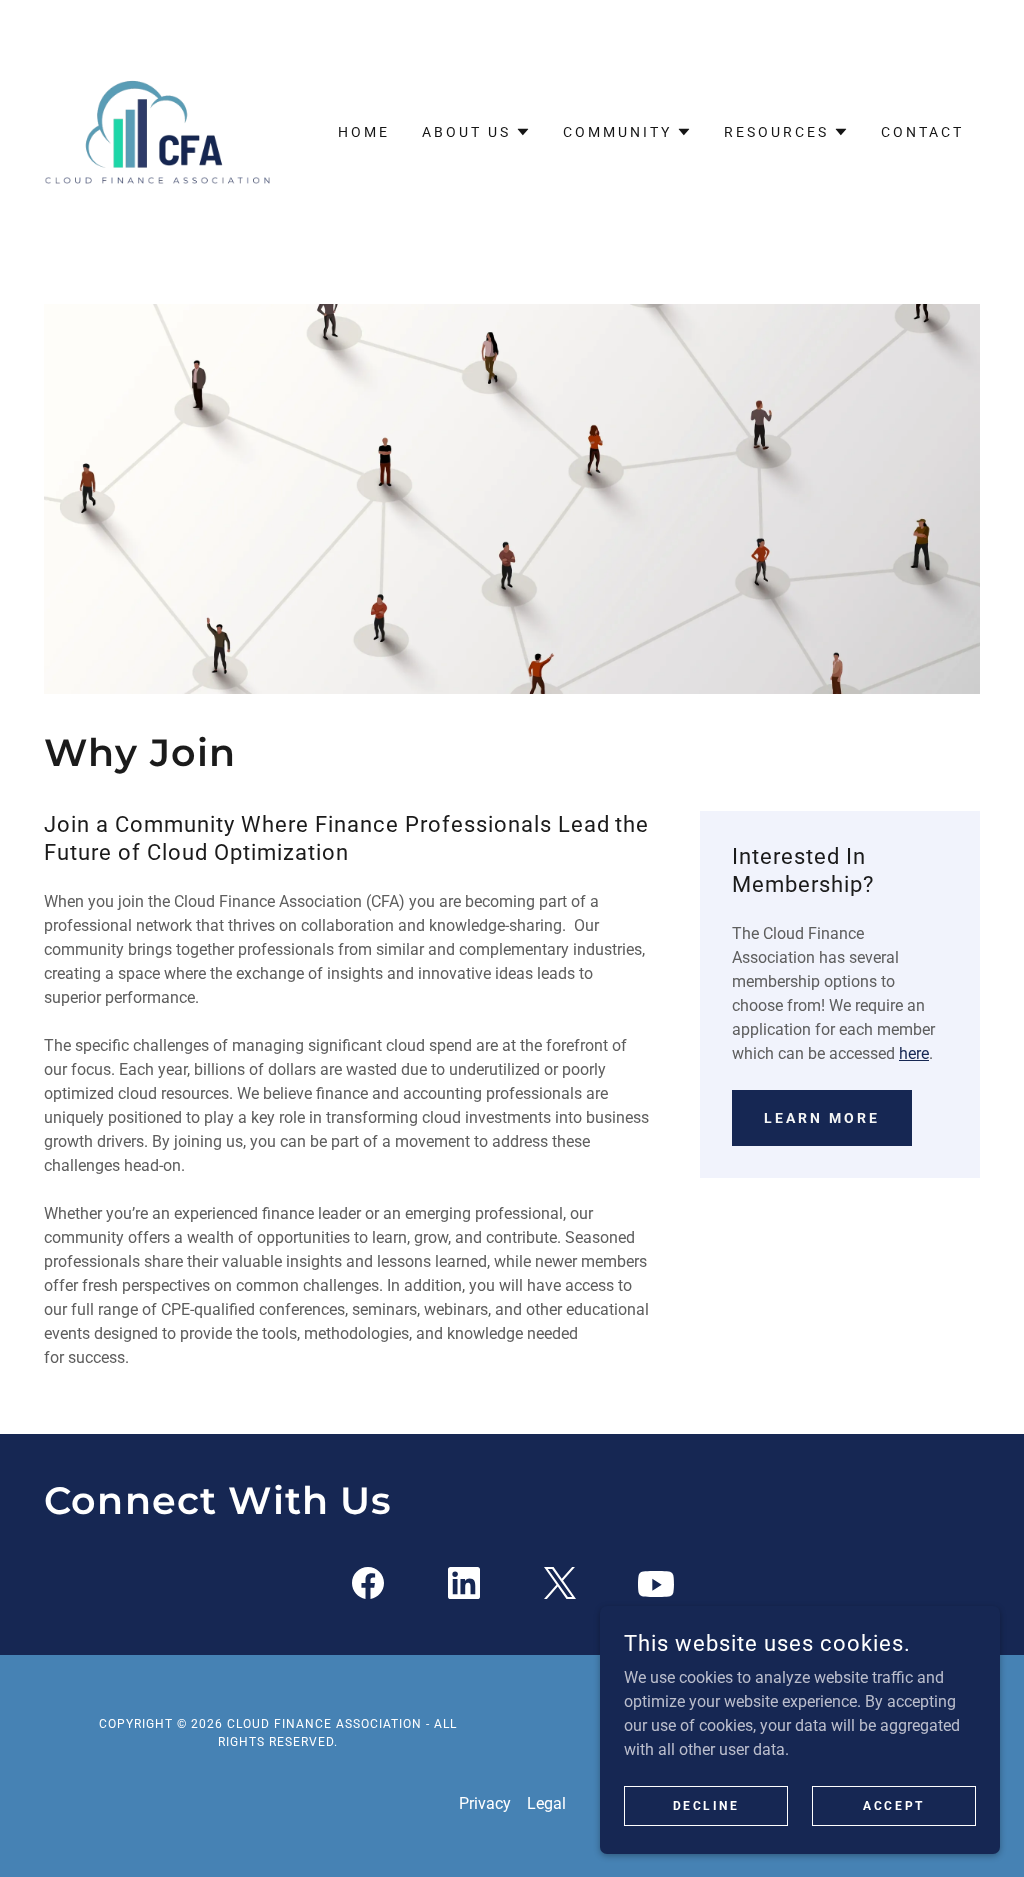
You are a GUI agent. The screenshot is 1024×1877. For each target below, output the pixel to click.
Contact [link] (922, 132)
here (914, 1053)
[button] (476, 132)
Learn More (822, 1118)
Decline (706, 1805)
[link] (161, 130)
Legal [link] (546, 1803)
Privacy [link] (485, 1803)
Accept (893, 1805)
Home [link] (364, 132)
